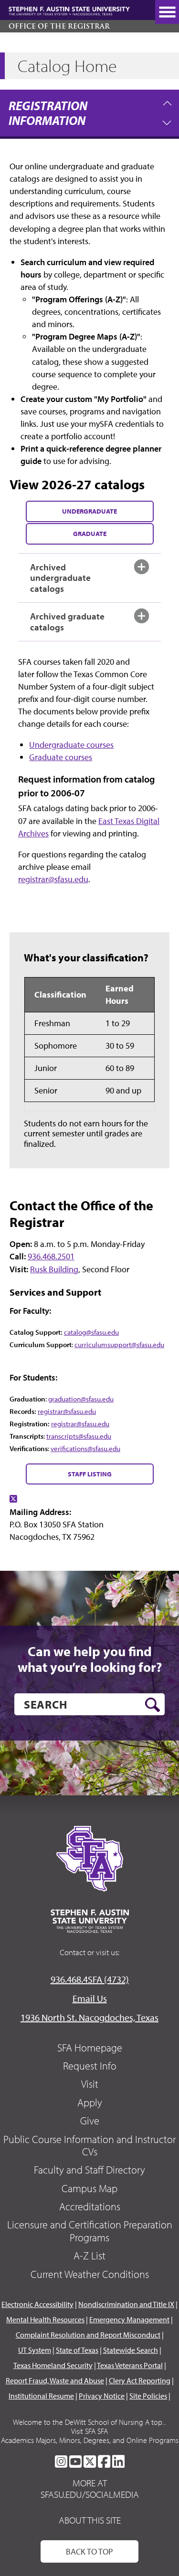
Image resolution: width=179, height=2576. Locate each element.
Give (90, 2121)
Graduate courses (61, 757)
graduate (90, 533)
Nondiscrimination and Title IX (126, 2304)
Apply (90, 2102)
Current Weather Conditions (90, 2274)
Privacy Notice (102, 2396)
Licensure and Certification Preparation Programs (90, 2231)
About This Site (90, 2520)
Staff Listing (90, 1474)
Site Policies (148, 2396)
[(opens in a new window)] (13, 1499)
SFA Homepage (90, 2048)
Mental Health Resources (45, 2319)
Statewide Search (131, 2350)
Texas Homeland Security (53, 2365)
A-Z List (89, 2256)
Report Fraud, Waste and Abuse (55, 2380)
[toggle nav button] (167, 12)
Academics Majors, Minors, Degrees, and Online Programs (90, 2440)
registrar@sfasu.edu (53, 879)
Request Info (90, 2066)
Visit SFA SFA (89, 2431)
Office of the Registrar (59, 26)
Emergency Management (129, 2319)
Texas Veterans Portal (130, 2365)
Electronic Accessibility (37, 2304)
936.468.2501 (51, 1256)
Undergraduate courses (71, 745)
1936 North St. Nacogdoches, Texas (89, 2017)
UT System (35, 2350)
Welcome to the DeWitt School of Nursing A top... (90, 2422)
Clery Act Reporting (140, 2380)
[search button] (153, 1705)
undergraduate (89, 511)
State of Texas (77, 2350)
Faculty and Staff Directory (89, 2170)
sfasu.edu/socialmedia (90, 2494)
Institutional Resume (41, 2396)
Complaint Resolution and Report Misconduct (88, 2335)
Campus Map (89, 2188)
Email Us (90, 1998)
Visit (90, 2084)
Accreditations (90, 2206)
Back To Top (89, 2551)
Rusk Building (54, 1269)
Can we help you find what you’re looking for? (90, 1659)
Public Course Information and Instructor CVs (89, 2145)
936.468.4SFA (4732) (90, 1979)
